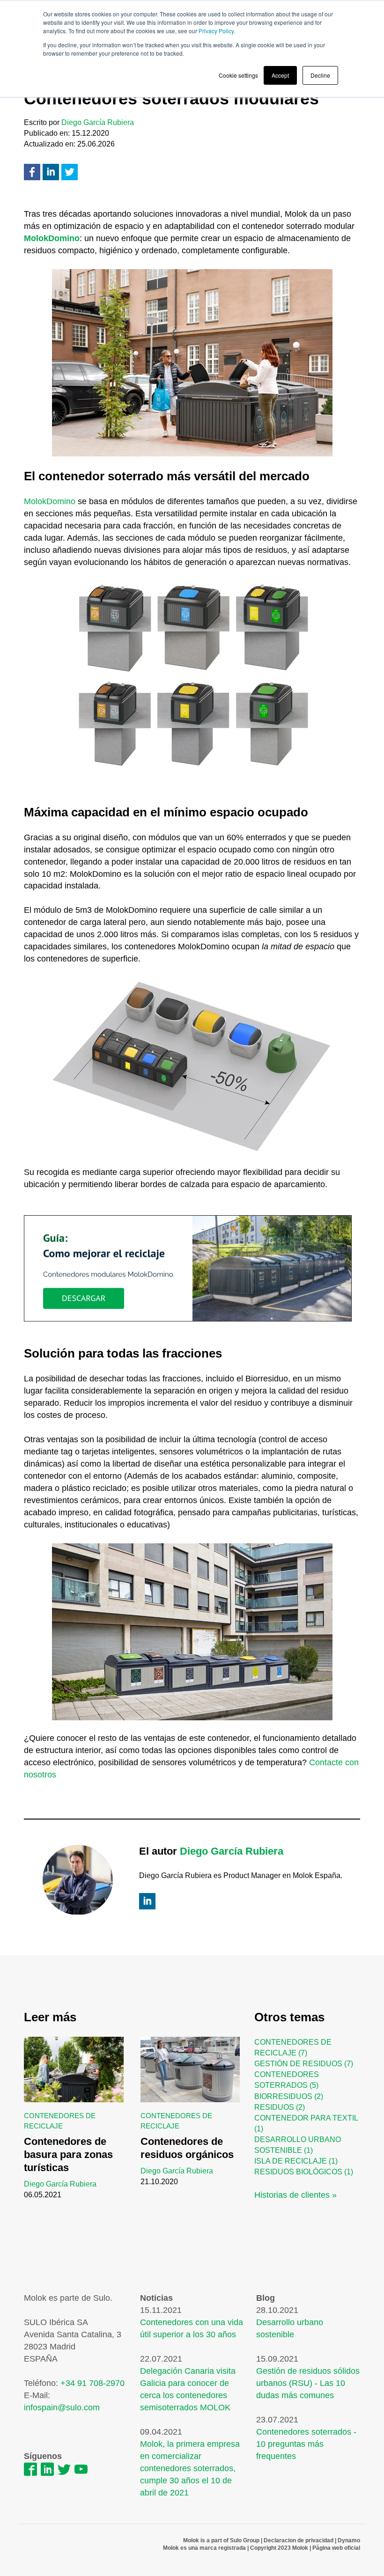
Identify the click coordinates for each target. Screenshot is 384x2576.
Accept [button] (280, 75)
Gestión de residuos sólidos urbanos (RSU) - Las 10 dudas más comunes (308, 2383)
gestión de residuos (304, 2064)
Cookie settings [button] (238, 75)
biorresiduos (289, 2096)
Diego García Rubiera (98, 122)
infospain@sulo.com (62, 2407)
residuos (280, 2107)
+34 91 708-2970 (92, 2383)
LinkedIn (147, 1901)
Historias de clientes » (295, 2195)
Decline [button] (320, 75)
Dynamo (348, 2540)
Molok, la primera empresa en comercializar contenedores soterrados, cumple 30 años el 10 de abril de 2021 (190, 2468)
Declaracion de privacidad (299, 2540)
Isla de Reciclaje (296, 2161)
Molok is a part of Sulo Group (221, 2540)
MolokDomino (50, 501)
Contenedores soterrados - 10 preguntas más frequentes (306, 2444)
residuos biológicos (304, 2172)
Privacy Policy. (217, 31)
